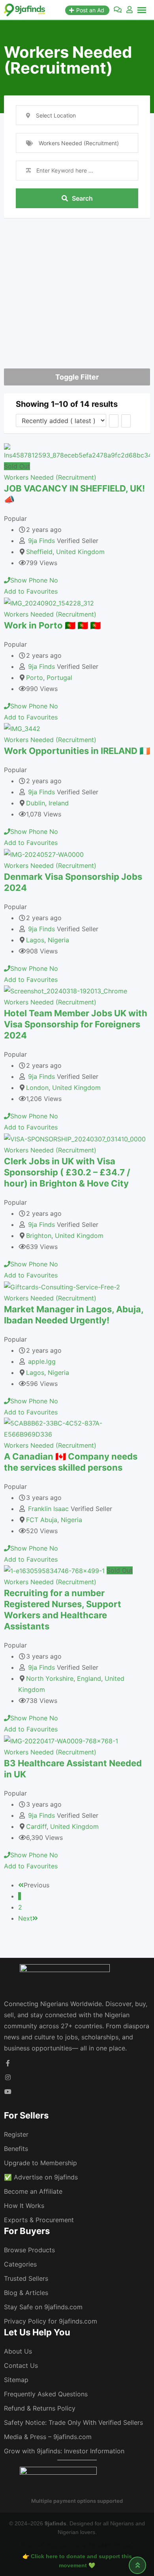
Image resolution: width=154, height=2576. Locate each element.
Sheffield (39, 552)
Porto (35, 678)
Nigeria (58, 940)
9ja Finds (41, 541)
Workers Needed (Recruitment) (50, 477)
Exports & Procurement (39, 2220)
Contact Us (21, 2365)
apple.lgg (42, 1361)
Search (82, 198)
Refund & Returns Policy (40, 2408)
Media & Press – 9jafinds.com (48, 2437)
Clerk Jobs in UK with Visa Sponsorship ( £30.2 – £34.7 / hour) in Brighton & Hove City (67, 1172)
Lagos (35, 940)
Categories (20, 2264)
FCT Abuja (42, 1520)
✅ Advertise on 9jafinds (41, 2177)
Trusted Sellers (26, 2278)
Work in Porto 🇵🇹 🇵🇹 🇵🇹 (52, 625)
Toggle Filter (77, 377)
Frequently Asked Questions (46, 2394)
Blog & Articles (26, 2293)
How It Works (24, 2206)
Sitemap (16, 2380)
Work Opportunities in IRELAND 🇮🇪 (77, 751)
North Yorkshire (50, 1678)
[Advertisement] (77, 283)
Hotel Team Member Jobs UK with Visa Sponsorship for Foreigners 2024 (76, 1024)
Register (16, 2134)
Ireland (59, 803)
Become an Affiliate (33, 2191)
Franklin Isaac (48, 1509)
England (89, 1678)
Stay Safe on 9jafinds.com (43, 2307)
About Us (18, 2351)
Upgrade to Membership (40, 2163)
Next (25, 1918)
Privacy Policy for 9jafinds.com (51, 2321)
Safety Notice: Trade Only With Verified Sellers (73, 2422)
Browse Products (29, 2250)
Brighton (39, 1236)
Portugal (59, 678)
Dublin (36, 803)
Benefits (16, 2149)
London (37, 1088)
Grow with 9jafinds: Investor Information (64, 2451)
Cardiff (36, 1826)
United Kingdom (80, 552)
